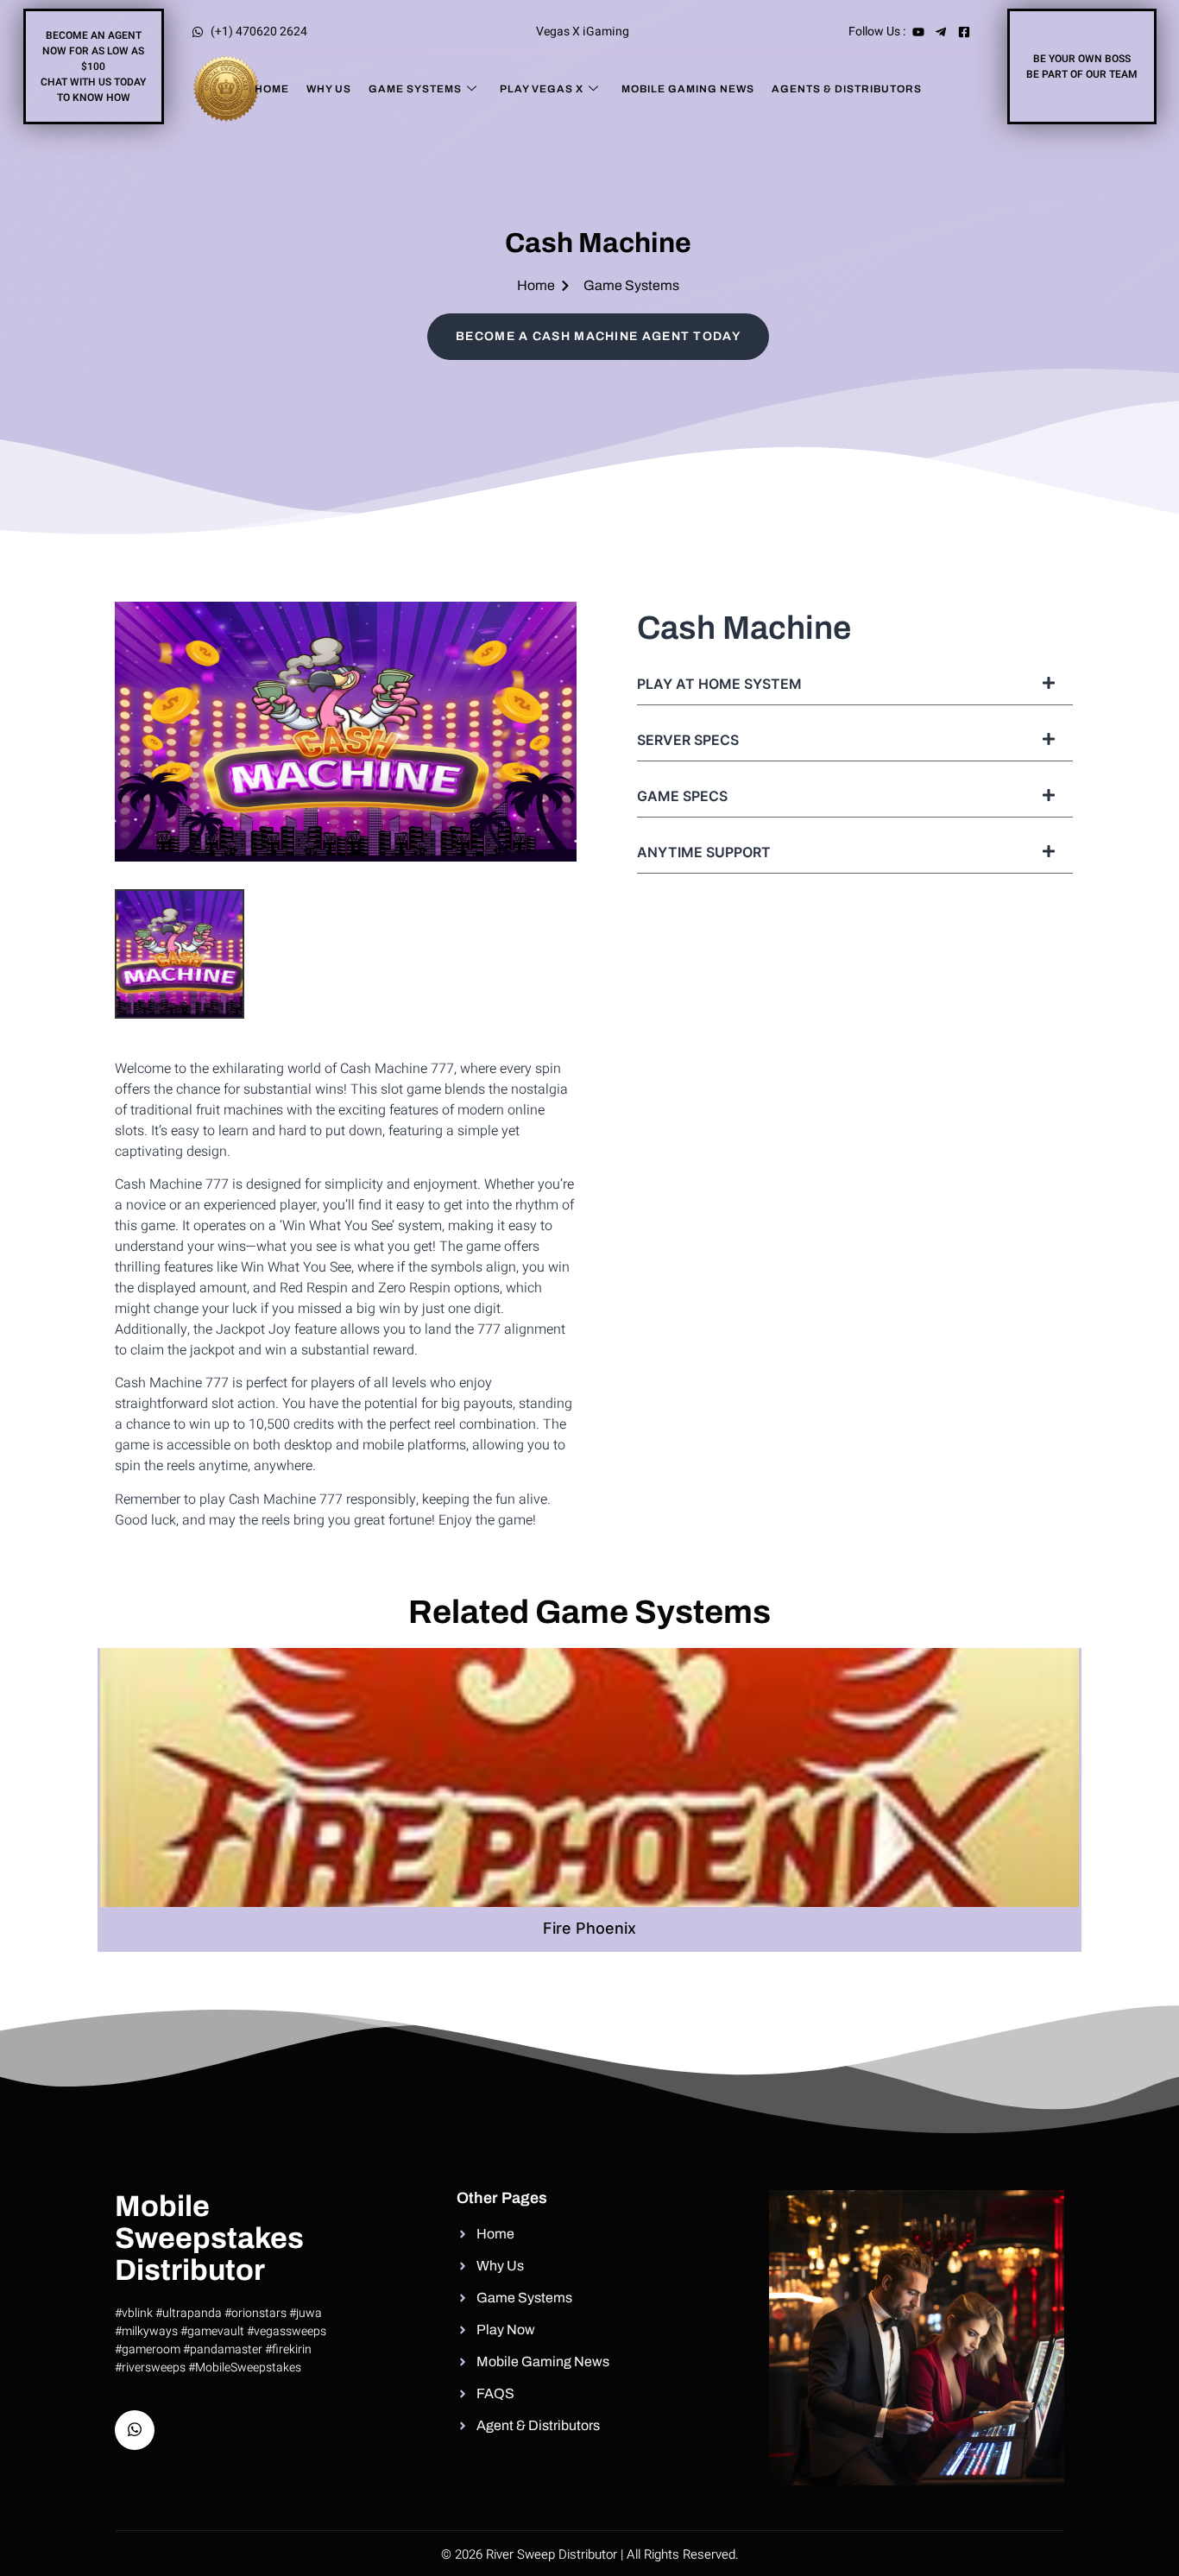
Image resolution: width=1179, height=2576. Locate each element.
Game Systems (415, 89)
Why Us (329, 89)
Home (272, 89)
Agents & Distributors (847, 89)
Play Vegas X (542, 89)
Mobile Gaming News (688, 89)
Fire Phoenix (589, 1928)
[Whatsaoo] (135, 2430)
